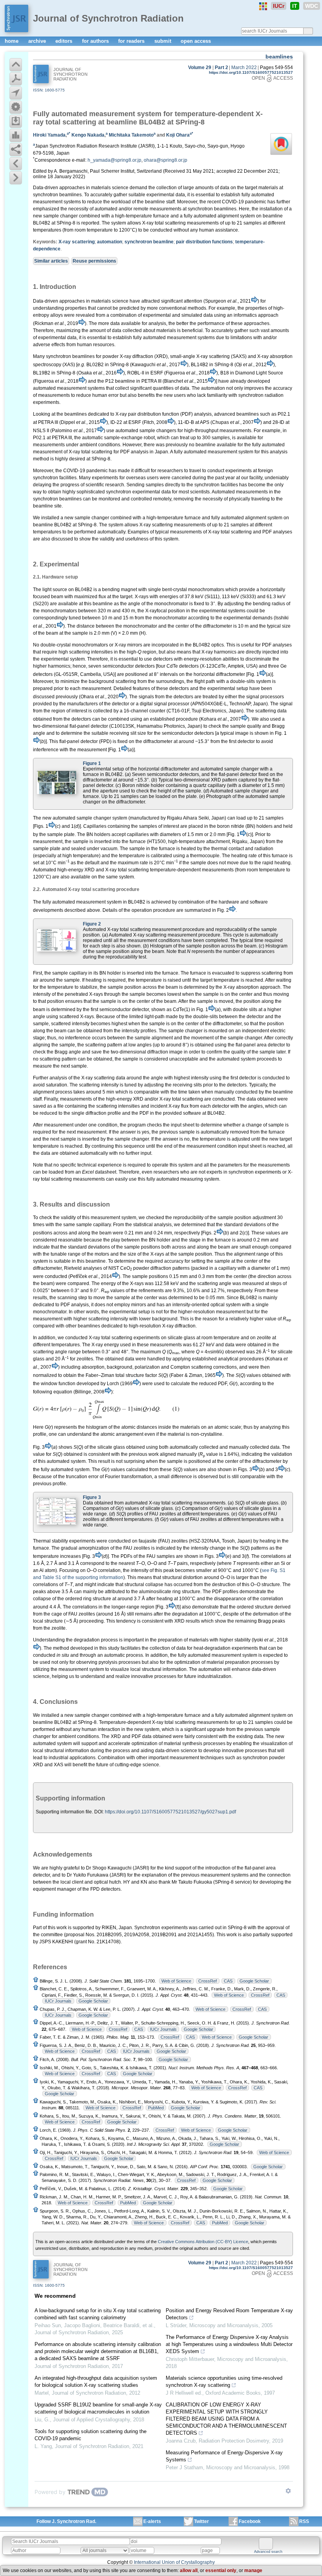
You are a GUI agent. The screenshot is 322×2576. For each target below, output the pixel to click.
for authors (96, 41)
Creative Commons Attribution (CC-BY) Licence (203, 2242)
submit (164, 41)
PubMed (156, 2108)
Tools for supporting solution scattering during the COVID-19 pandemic (91, 2435)
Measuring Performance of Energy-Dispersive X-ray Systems (224, 2456)
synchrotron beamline (149, 242)
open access (196, 41)
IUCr (279, 6)
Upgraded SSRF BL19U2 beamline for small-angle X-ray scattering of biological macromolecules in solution (98, 2408)
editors (65, 41)
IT (295, 6)
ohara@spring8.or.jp (166, 160)
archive (38, 41)
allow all (189, 2571)
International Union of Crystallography (174, 2562)
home (12, 41)
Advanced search (268, 2552)
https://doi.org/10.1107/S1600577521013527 (251, 72)
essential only (221, 2571)
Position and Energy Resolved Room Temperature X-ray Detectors (229, 2314)
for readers (132, 41)
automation (110, 242)
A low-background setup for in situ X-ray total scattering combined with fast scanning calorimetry (98, 2314)
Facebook (250, 2521)
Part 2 (221, 68)
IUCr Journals (58, 2001)
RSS (304, 2521)
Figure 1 (92, 763)
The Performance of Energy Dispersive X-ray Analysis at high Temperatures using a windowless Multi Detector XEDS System (229, 2344)
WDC (312, 6)
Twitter (201, 2521)
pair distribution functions (204, 242)
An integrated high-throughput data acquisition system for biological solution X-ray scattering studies (96, 2382)
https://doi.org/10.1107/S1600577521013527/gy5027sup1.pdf (170, 1812)
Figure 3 (92, 1497)
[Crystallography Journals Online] (263, 6)
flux (102, 597)
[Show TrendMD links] (288, 2491)
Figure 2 (92, 924)
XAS (59, 1765)
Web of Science (176, 1981)
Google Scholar (254, 1981)
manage (253, 2571)
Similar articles (51, 261)
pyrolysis (108, 1662)
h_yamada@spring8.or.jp (114, 160)
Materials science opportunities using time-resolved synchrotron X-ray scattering (224, 2382)
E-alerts (152, 2521)
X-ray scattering (77, 242)
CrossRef (208, 1981)
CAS (228, 1981)
